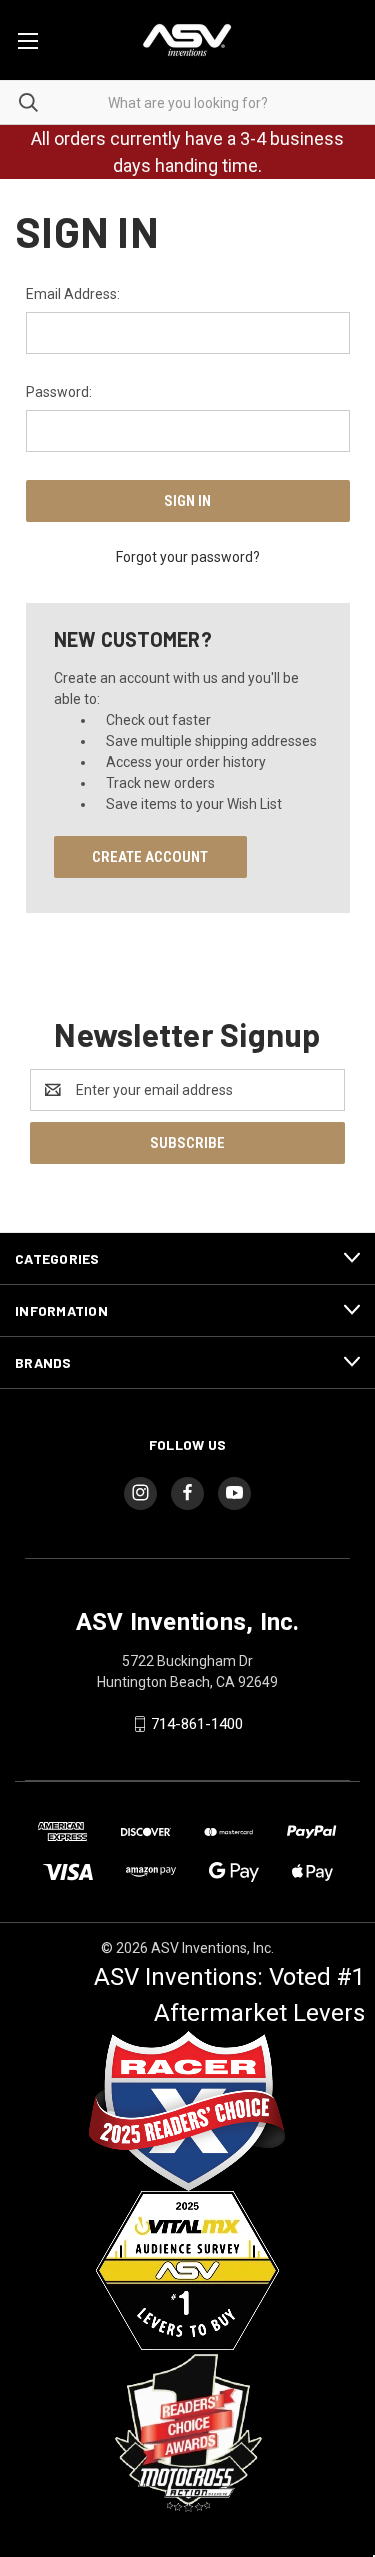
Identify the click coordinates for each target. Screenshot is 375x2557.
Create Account (150, 857)
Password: (59, 392)
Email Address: (73, 294)
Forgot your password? (188, 557)
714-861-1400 (197, 1724)
